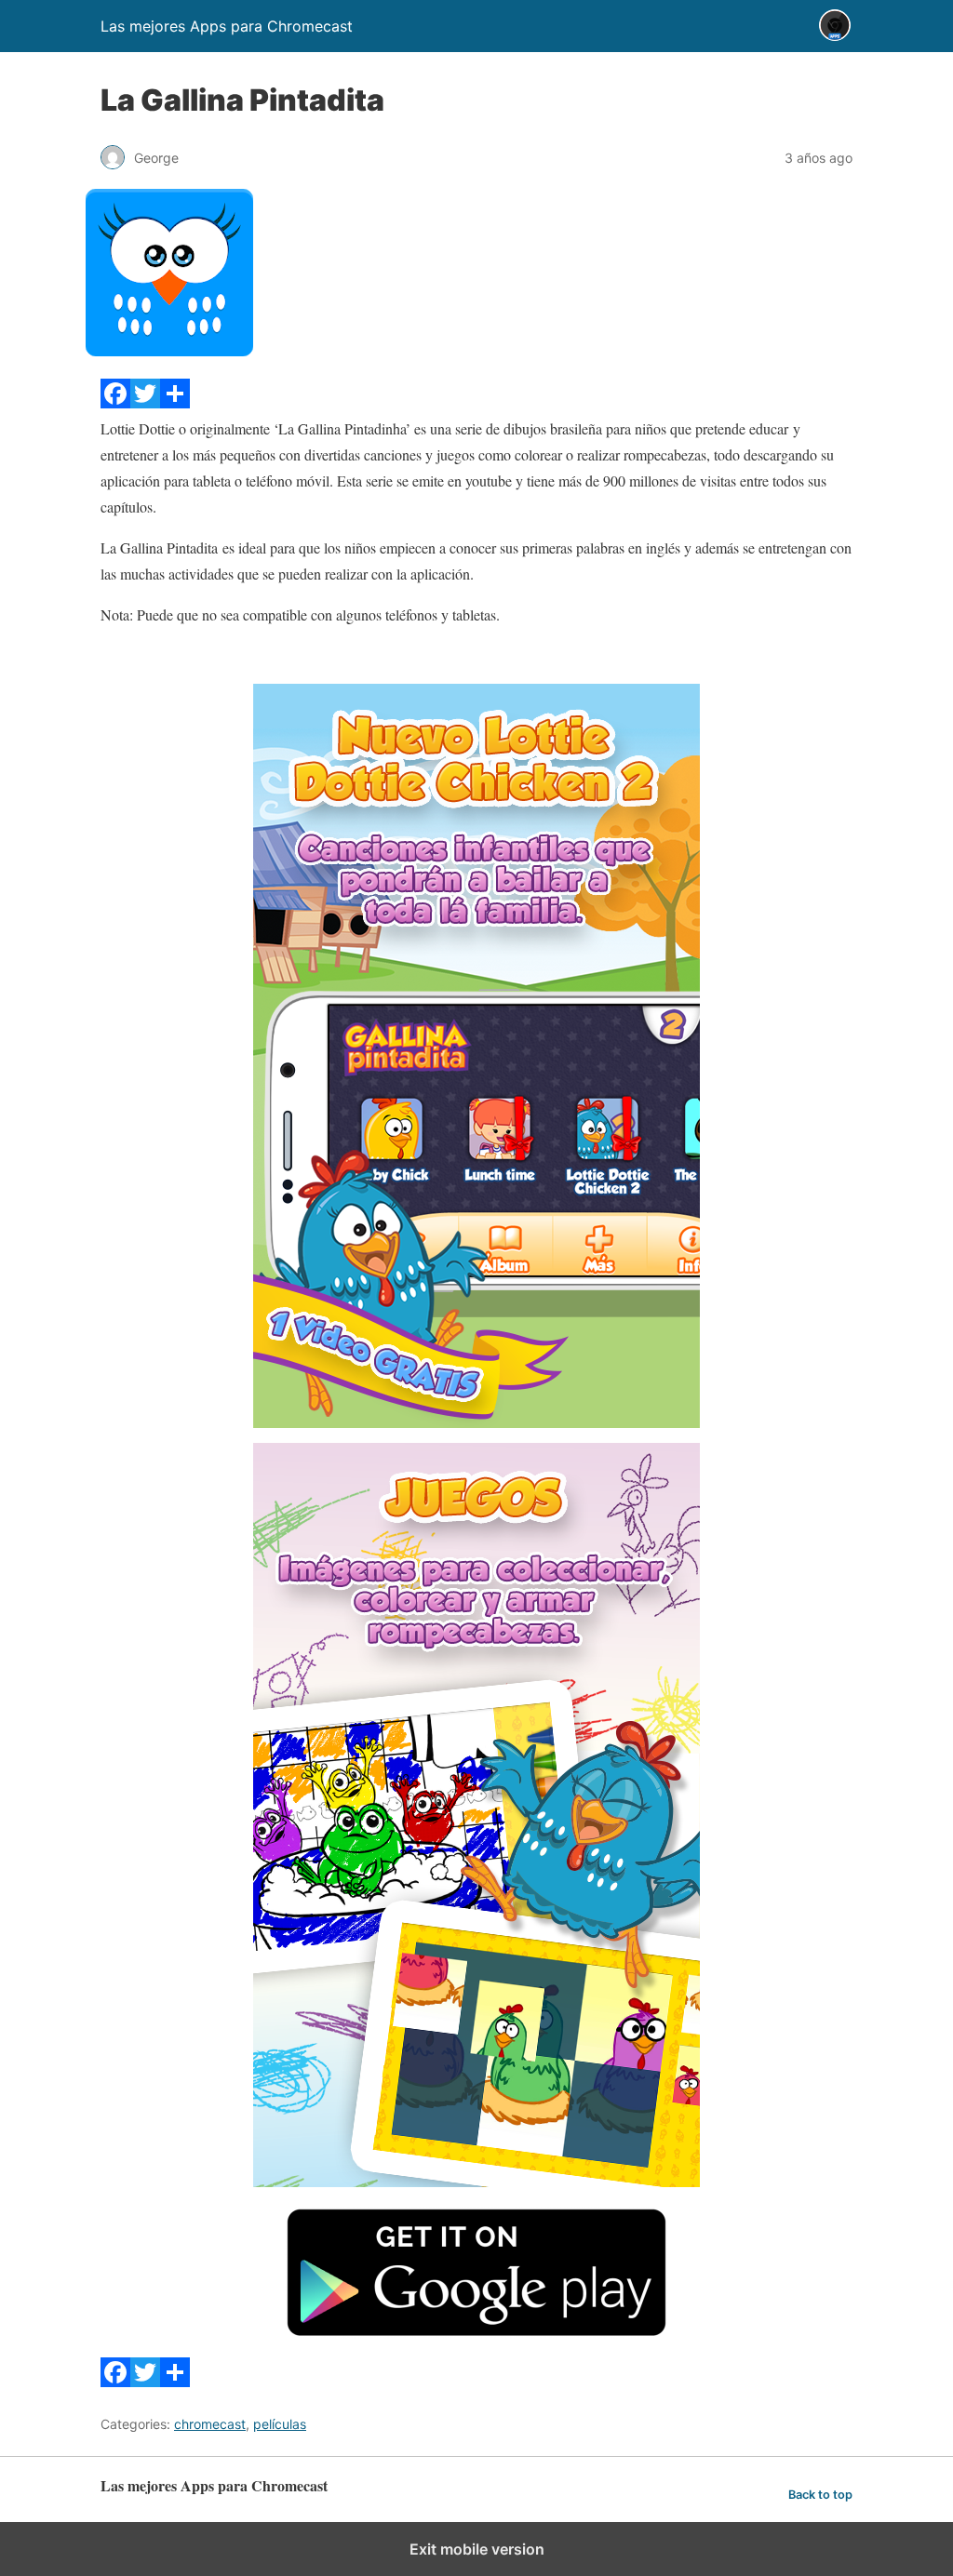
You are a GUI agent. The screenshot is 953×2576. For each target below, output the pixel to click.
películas (280, 2424)
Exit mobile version (477, 2549)
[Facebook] (115, 402)
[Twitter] (145, 402)
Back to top (820, 2495)
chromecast (210, 2424)
